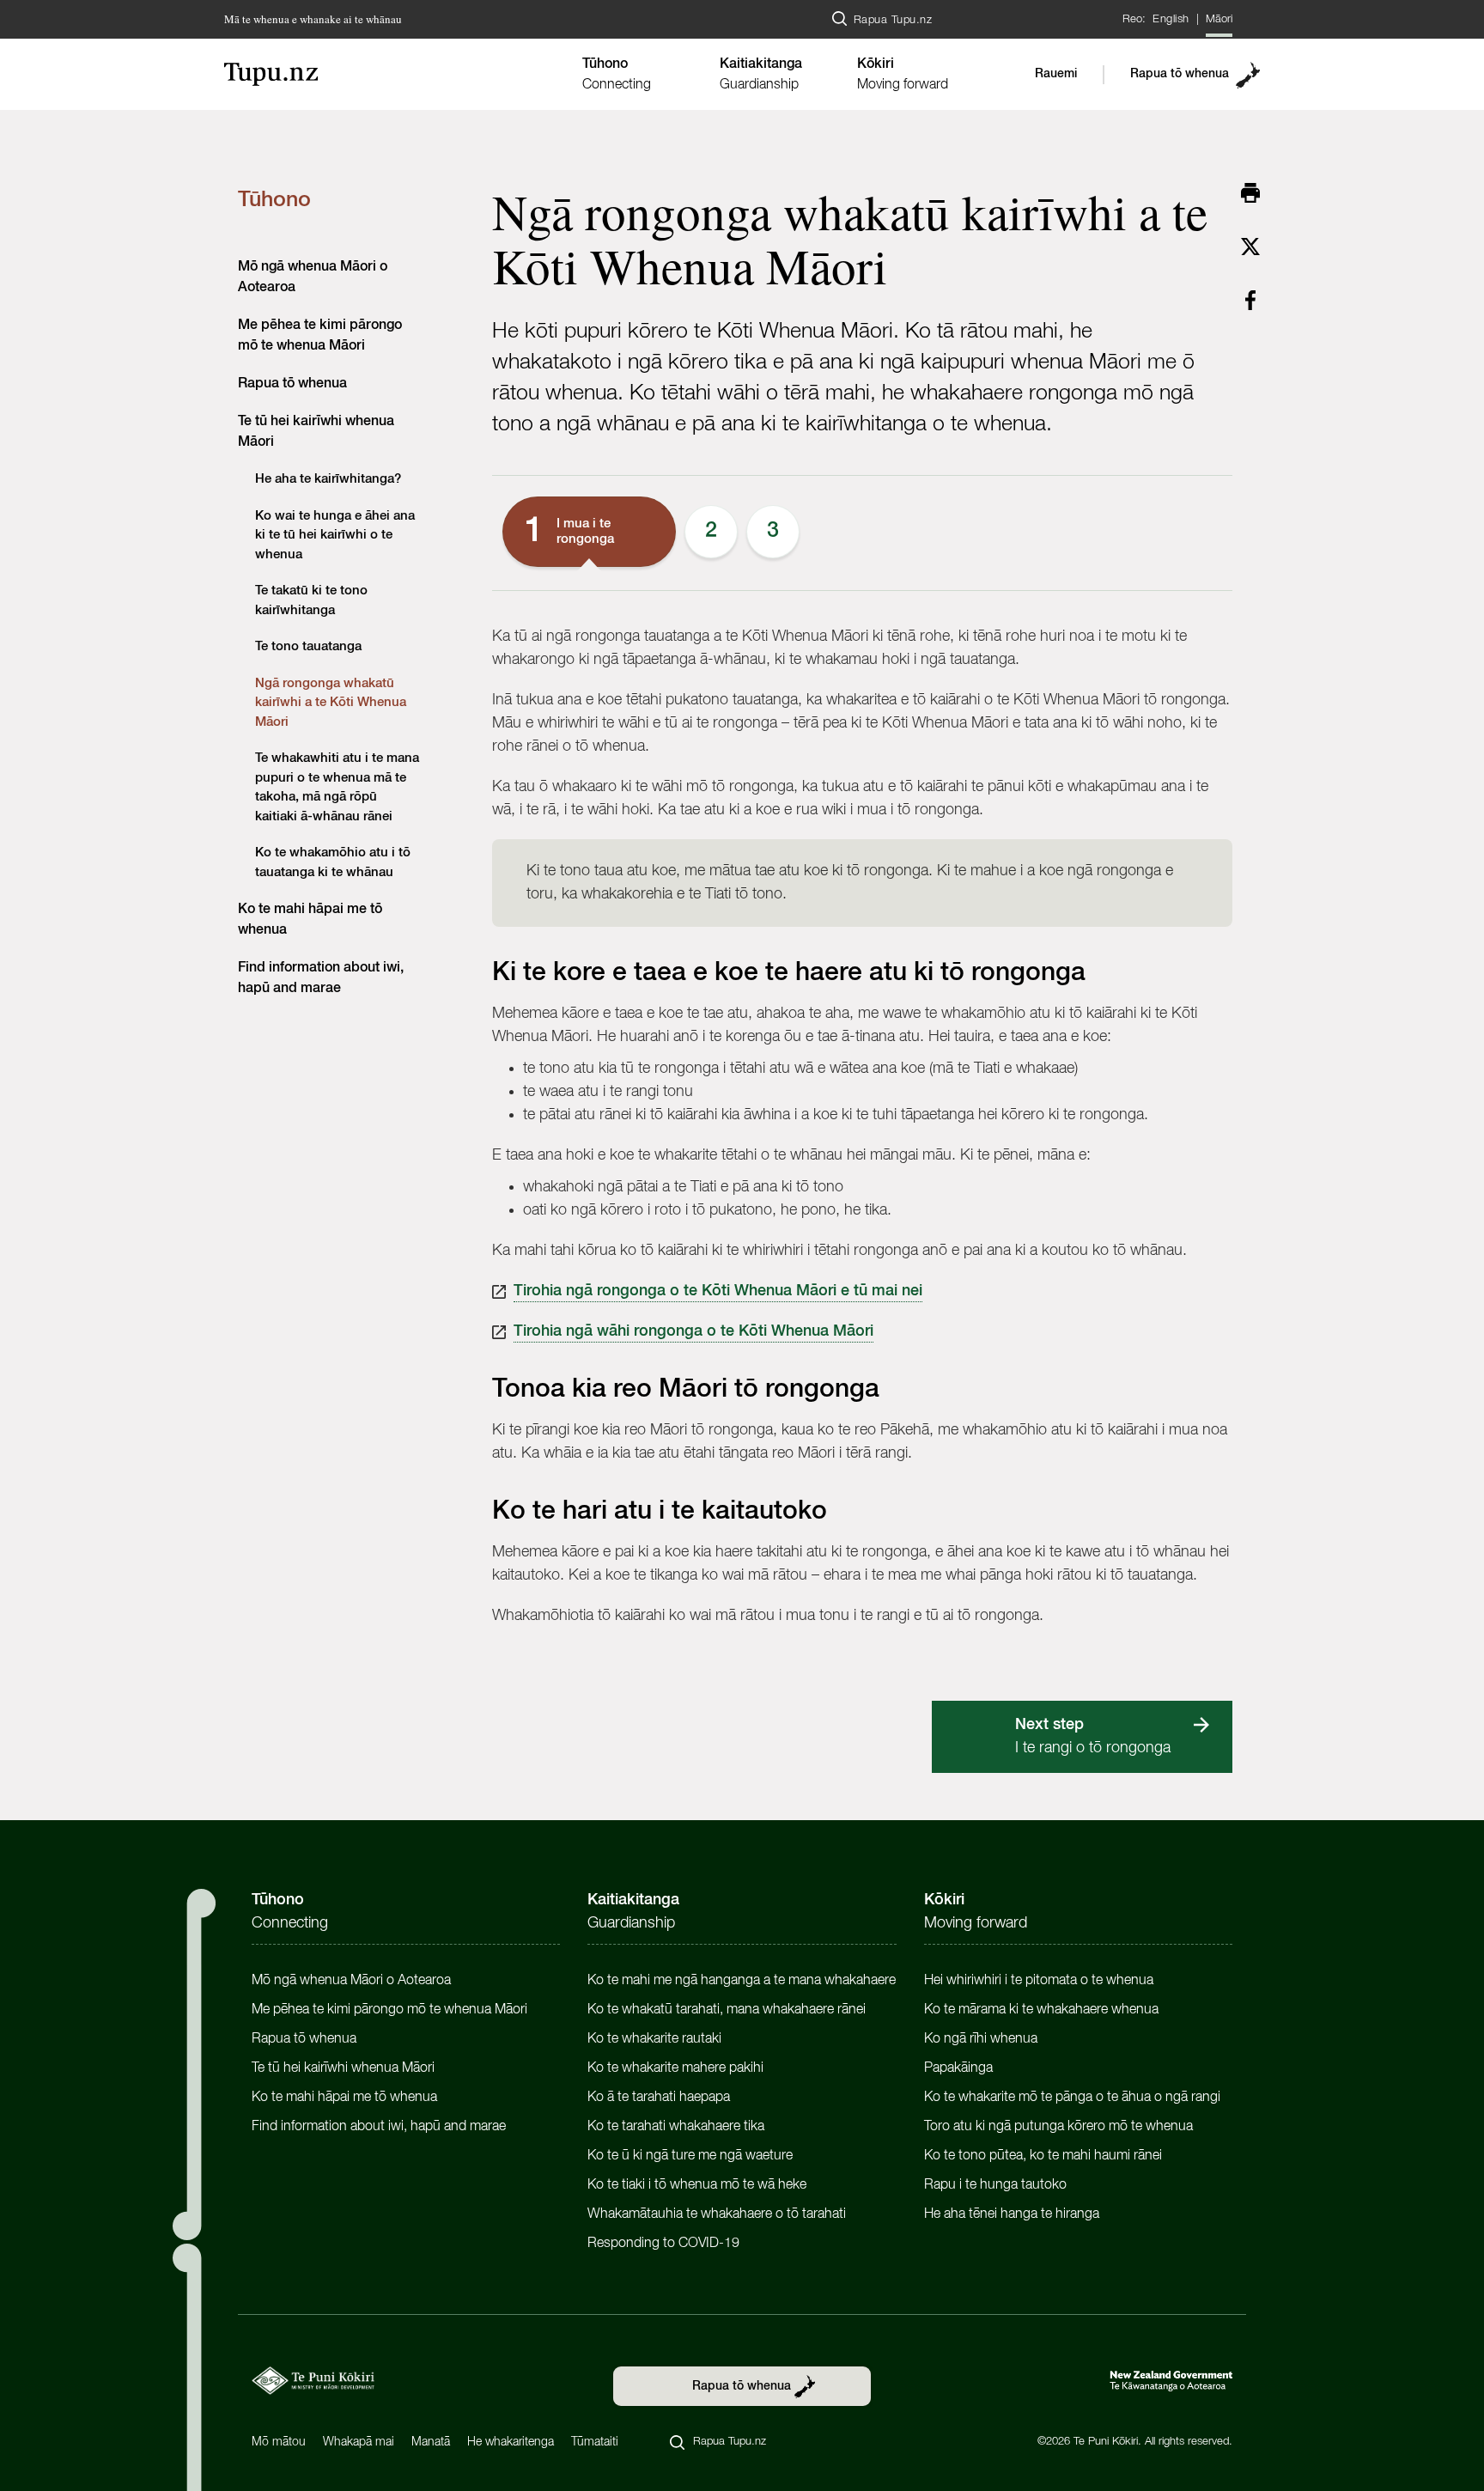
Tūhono (274, 201)
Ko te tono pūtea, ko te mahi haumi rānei (1043, 2156)
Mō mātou (279, 2442)
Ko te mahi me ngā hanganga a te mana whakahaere (742, 1981)
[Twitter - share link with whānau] (1250, 247)
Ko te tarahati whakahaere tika (676, 2127)
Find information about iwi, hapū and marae (379, 2127)
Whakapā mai (359, 2442)
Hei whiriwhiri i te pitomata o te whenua (1039, 1981)
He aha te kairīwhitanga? (328, 479)
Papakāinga (958, 2068)
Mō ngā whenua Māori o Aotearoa (351, 1981)
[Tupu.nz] (313, 2381)
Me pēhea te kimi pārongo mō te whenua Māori (389, 2010)
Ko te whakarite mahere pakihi (675, 2068)
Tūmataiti (595, 2442)
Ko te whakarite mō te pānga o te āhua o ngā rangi (1072, 2098)
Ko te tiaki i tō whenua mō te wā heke (697, 2185)
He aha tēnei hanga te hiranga (1012, 2214)
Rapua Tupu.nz (893, 20)
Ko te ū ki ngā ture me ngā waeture (690, 2156)
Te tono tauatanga (308, 646)
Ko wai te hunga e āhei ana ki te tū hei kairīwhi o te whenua (335, 535)
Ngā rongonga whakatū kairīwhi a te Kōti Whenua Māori (331, 703)
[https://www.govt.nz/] (1171, 2381)
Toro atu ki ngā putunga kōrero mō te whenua (1058, 2127)
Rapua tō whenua (1180, 74)
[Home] (394, 74)
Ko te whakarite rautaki (654, 2039)
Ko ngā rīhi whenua (981, 2039)
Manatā (431, 2442)
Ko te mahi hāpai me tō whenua (344, 2098)
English (1171, 19)
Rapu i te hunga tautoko (995, 2185)
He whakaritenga (511, 2442)
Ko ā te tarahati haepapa (659, 2098)
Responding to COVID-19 (663, 2244)
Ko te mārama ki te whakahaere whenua (1041, 2010)
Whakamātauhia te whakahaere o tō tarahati (717, 2214)
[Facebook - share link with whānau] (1250, 300)
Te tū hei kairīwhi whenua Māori (343, 2068)
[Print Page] (1250, 192)
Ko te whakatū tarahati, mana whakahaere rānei (727, 2010)
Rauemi (1056, 74)
